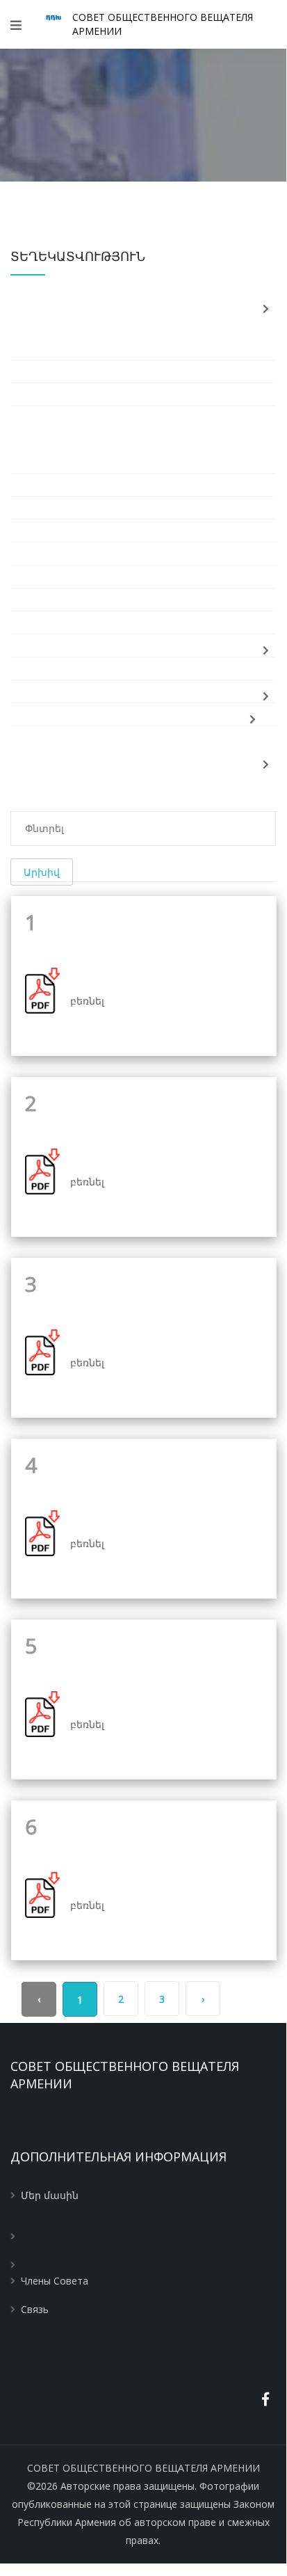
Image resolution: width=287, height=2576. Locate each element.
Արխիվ (42, 872)
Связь (35, 2309)
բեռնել (87, 1001)
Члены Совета (55, 2281)
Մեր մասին (50, 2195)
